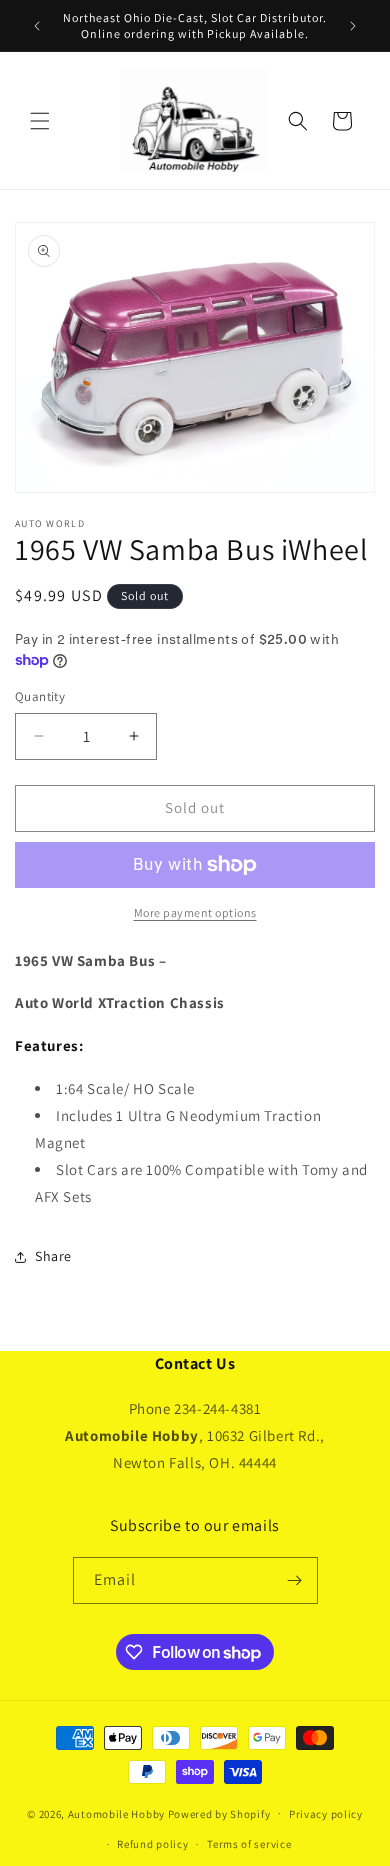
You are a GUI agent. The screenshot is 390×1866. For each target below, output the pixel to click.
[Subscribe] (295, 1580)
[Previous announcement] (37, 26)
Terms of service (249, 1844)
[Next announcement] (353, 26)
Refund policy (152, 1844)
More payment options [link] (195, 912)
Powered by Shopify (219, 1813)
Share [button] (53, 1256)
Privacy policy (326, 1814)
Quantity (40, 696)
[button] (40, 121)
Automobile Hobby (116, 1813)
